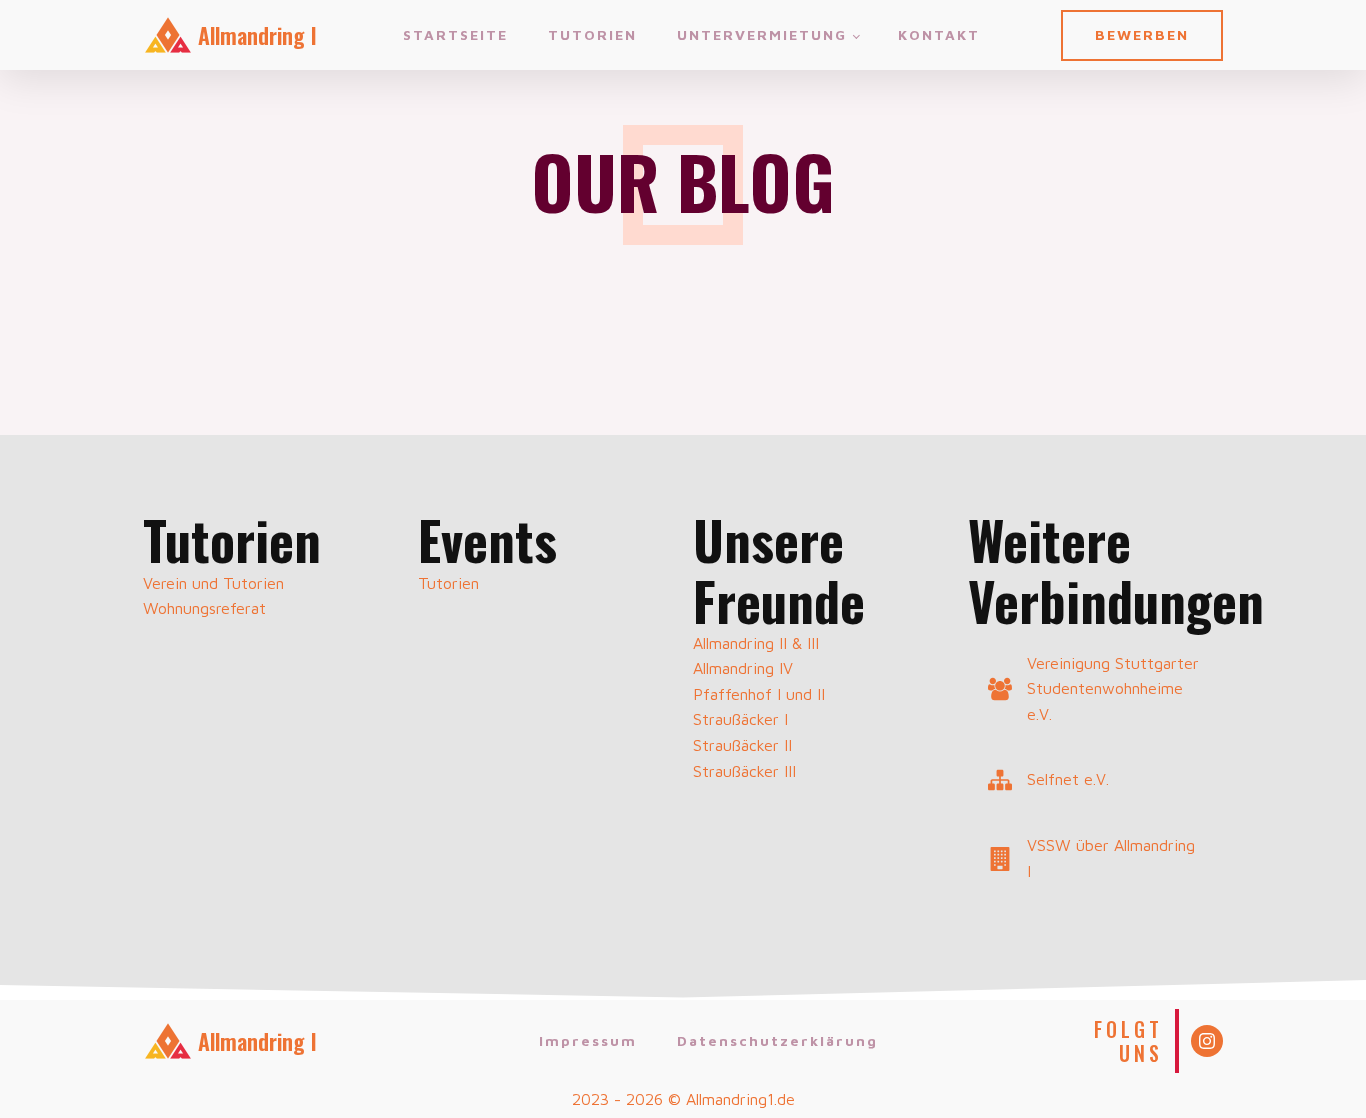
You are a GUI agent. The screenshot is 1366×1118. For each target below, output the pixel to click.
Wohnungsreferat (204, 608)
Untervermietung (762, 34)
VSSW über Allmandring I (1111, 858)
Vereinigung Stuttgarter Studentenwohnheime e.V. (1113, 688)
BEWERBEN (1142, 34)
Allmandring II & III (756, 643)
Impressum (588, 1040)
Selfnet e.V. (1068, 779)
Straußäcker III (744, 771)
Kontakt (939, 34)
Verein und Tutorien (213, 583)
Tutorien (592, 34)
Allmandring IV (743, 668)
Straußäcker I (740, 719)
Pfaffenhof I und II (759, 694)
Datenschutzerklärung (777, 1040)
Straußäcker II (742, 745)
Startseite (455, 34)
